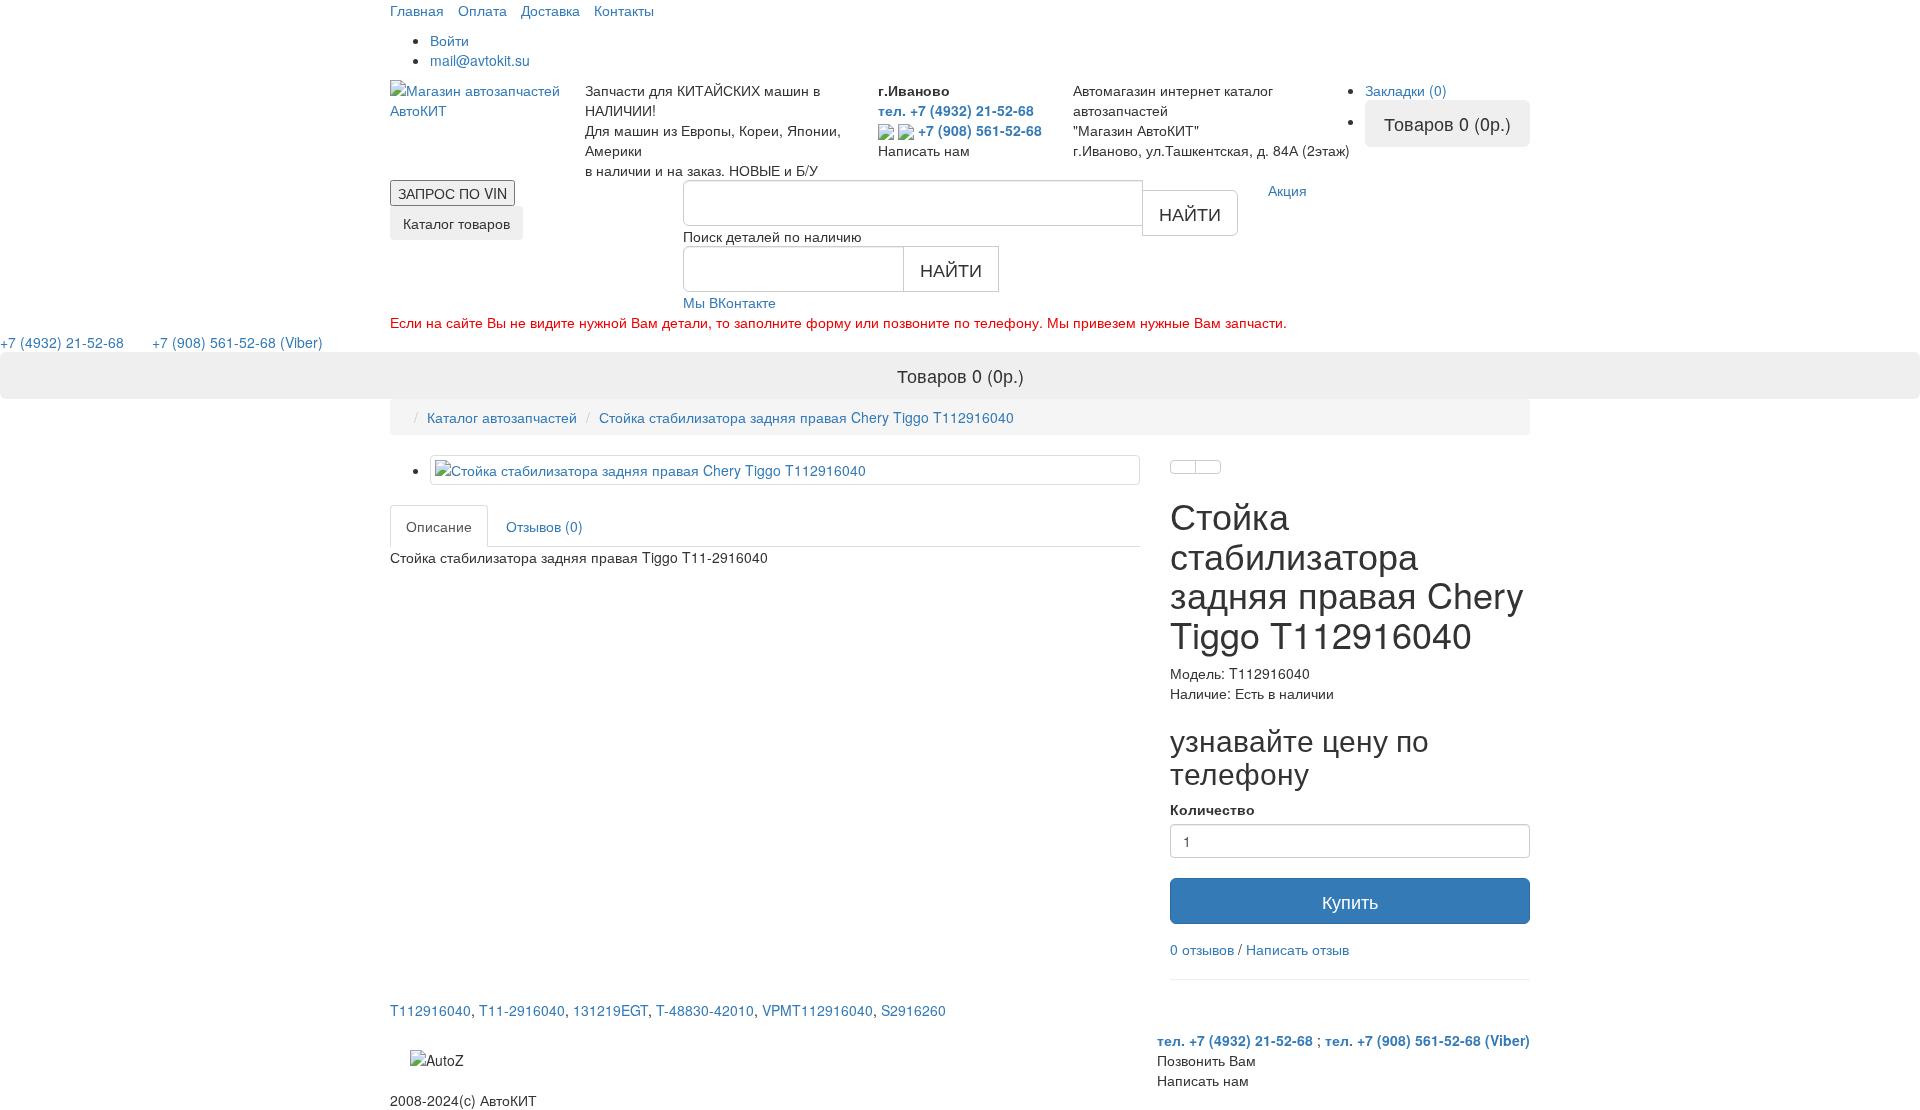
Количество (1212, 809)
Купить (1350, 901)
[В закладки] (1183, 467)
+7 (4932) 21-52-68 (64, 342)
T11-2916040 (522, 1010)
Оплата (482, 10)
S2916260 (913, 1010)
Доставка (550, 10)
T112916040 (430, 1010)
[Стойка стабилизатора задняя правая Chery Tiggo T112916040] (785, 470)
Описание (439, 526)
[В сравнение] (1208, 467)
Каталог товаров (456, 223)
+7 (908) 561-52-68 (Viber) (225, 342)
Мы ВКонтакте (729, 302)
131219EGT (610, 1010)
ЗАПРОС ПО (452, 193)
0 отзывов (1202, 949)
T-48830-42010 (705, 1010)
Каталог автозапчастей (502, 417)
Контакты (624, 10)
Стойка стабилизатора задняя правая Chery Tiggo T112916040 (806, 417)
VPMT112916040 (817, 1010)
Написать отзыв (1297, 949)
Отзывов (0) (544, 526)
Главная (417, 10)
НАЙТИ (1190, 213)
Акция (1287, 190)
